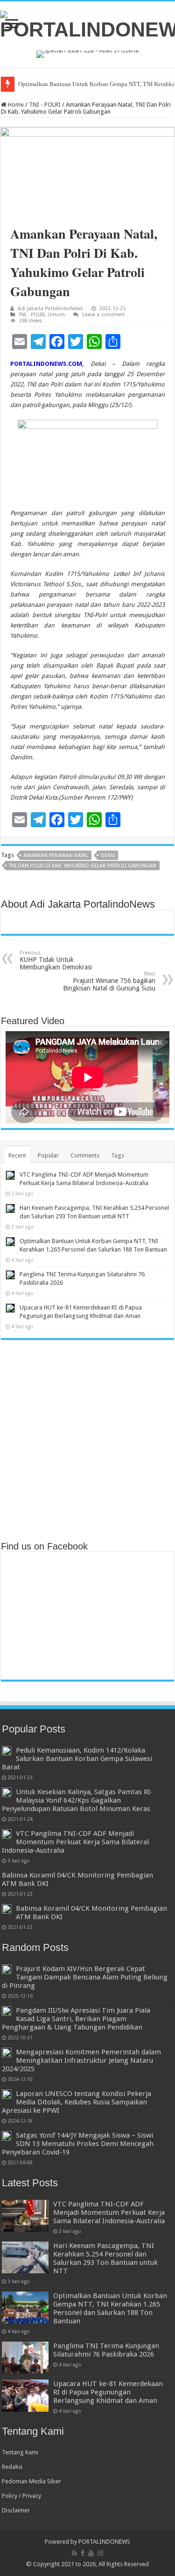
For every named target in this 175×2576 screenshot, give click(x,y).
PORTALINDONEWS (104, 2542)
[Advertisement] (87, 1439)
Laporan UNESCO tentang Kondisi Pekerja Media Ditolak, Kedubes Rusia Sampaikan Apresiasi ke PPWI (77, 2102)
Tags (118, 1155)
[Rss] (74, 2553)
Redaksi (12, 2467)
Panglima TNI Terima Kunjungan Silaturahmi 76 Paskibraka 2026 (106, 2350)
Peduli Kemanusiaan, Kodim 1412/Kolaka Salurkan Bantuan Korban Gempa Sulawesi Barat (77, 1759)
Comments (85, 1155)
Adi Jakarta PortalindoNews (50, 309)
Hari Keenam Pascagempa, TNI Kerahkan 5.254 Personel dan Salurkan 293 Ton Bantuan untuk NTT (105, 2258)
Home (15, 105)
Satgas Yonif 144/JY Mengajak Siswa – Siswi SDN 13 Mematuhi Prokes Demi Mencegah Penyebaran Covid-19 (78, 2144)
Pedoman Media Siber (31, 2481)
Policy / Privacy (21, 2496)
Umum (56, 315)
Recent (17, 1155)
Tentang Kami (20, 2452)
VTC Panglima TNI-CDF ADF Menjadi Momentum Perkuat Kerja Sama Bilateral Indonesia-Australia (75, 1842)
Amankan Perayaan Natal (56, 855)
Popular (48, 1155)
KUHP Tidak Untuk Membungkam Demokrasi (56, 960)
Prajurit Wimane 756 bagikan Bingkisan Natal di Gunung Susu (109, 981)
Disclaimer (16, 2510)
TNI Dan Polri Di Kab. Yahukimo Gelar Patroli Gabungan (83, 866)
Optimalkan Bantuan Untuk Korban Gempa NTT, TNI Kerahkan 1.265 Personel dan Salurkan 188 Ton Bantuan (110, 2308)
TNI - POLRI (45, 105)
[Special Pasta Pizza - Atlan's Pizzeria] (87, 54)
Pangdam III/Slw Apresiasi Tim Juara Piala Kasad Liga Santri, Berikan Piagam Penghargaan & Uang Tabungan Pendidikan (76, 2019)
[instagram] (100, 2553)
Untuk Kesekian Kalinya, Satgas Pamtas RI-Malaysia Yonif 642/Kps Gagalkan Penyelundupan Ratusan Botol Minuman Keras (77, 1800)
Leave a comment (103, 315)
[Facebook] (83, 2553)
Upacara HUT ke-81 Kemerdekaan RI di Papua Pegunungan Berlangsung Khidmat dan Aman (108, 2392)
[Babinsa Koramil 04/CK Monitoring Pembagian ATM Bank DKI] (7, 1909)
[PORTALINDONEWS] (87, 24)
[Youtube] (91, 2553)
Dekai (108, 855)
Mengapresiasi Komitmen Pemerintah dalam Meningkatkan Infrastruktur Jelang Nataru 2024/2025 (81, 2060)
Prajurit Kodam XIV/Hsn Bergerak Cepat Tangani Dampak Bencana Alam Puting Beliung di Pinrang (85, 1977)
